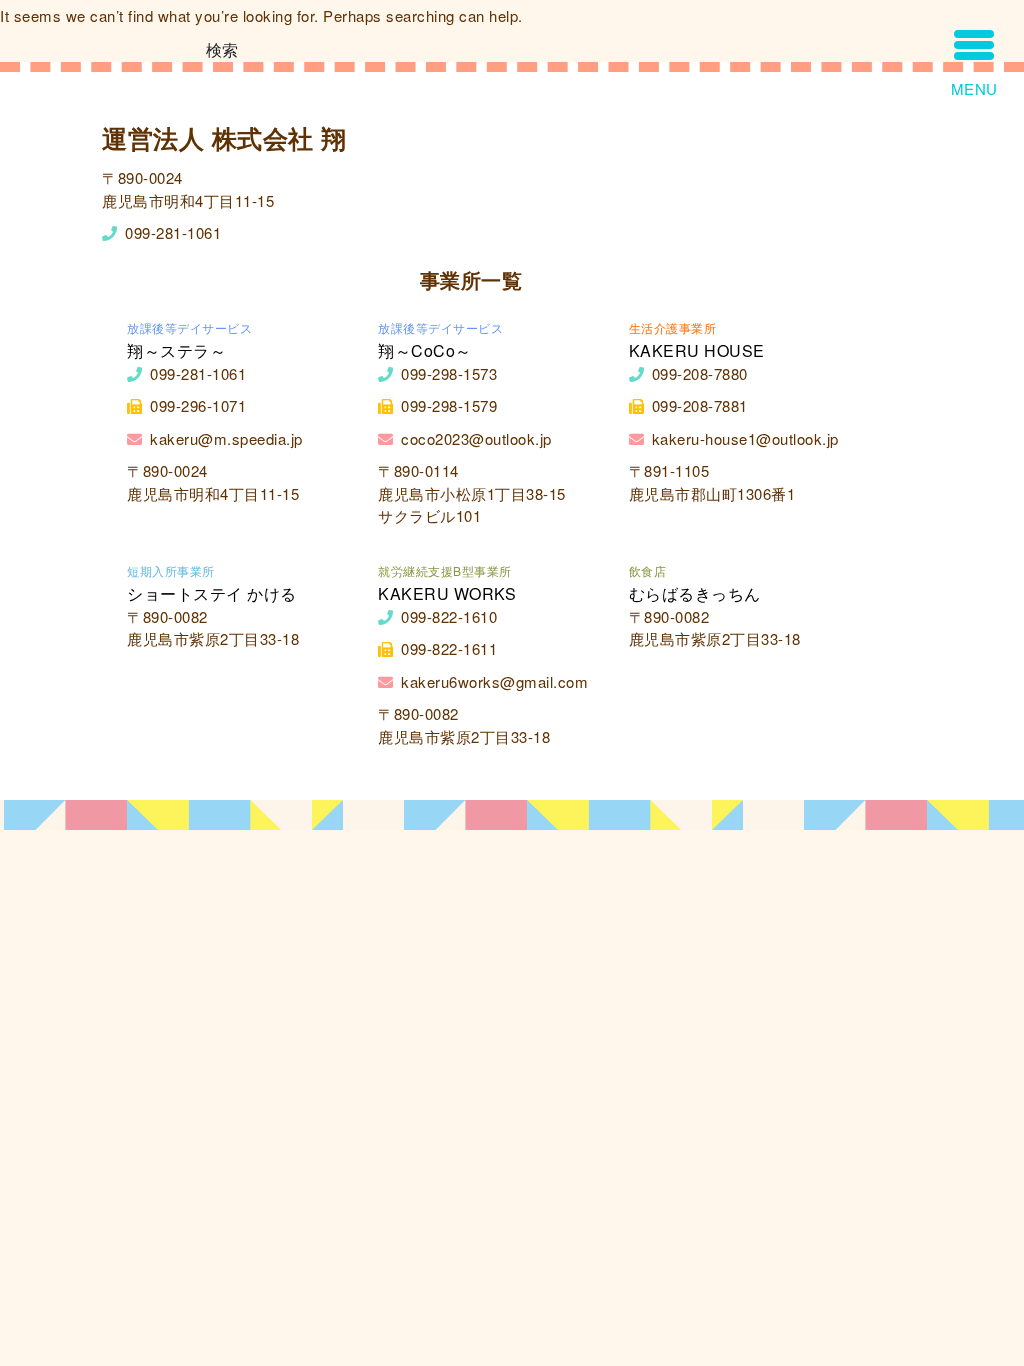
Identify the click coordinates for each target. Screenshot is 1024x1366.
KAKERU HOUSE (697, 350)
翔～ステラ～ (176, 350)
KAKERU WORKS (447, 593)
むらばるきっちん (695, 593)
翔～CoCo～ (425, 350)
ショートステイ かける (212, 593)
